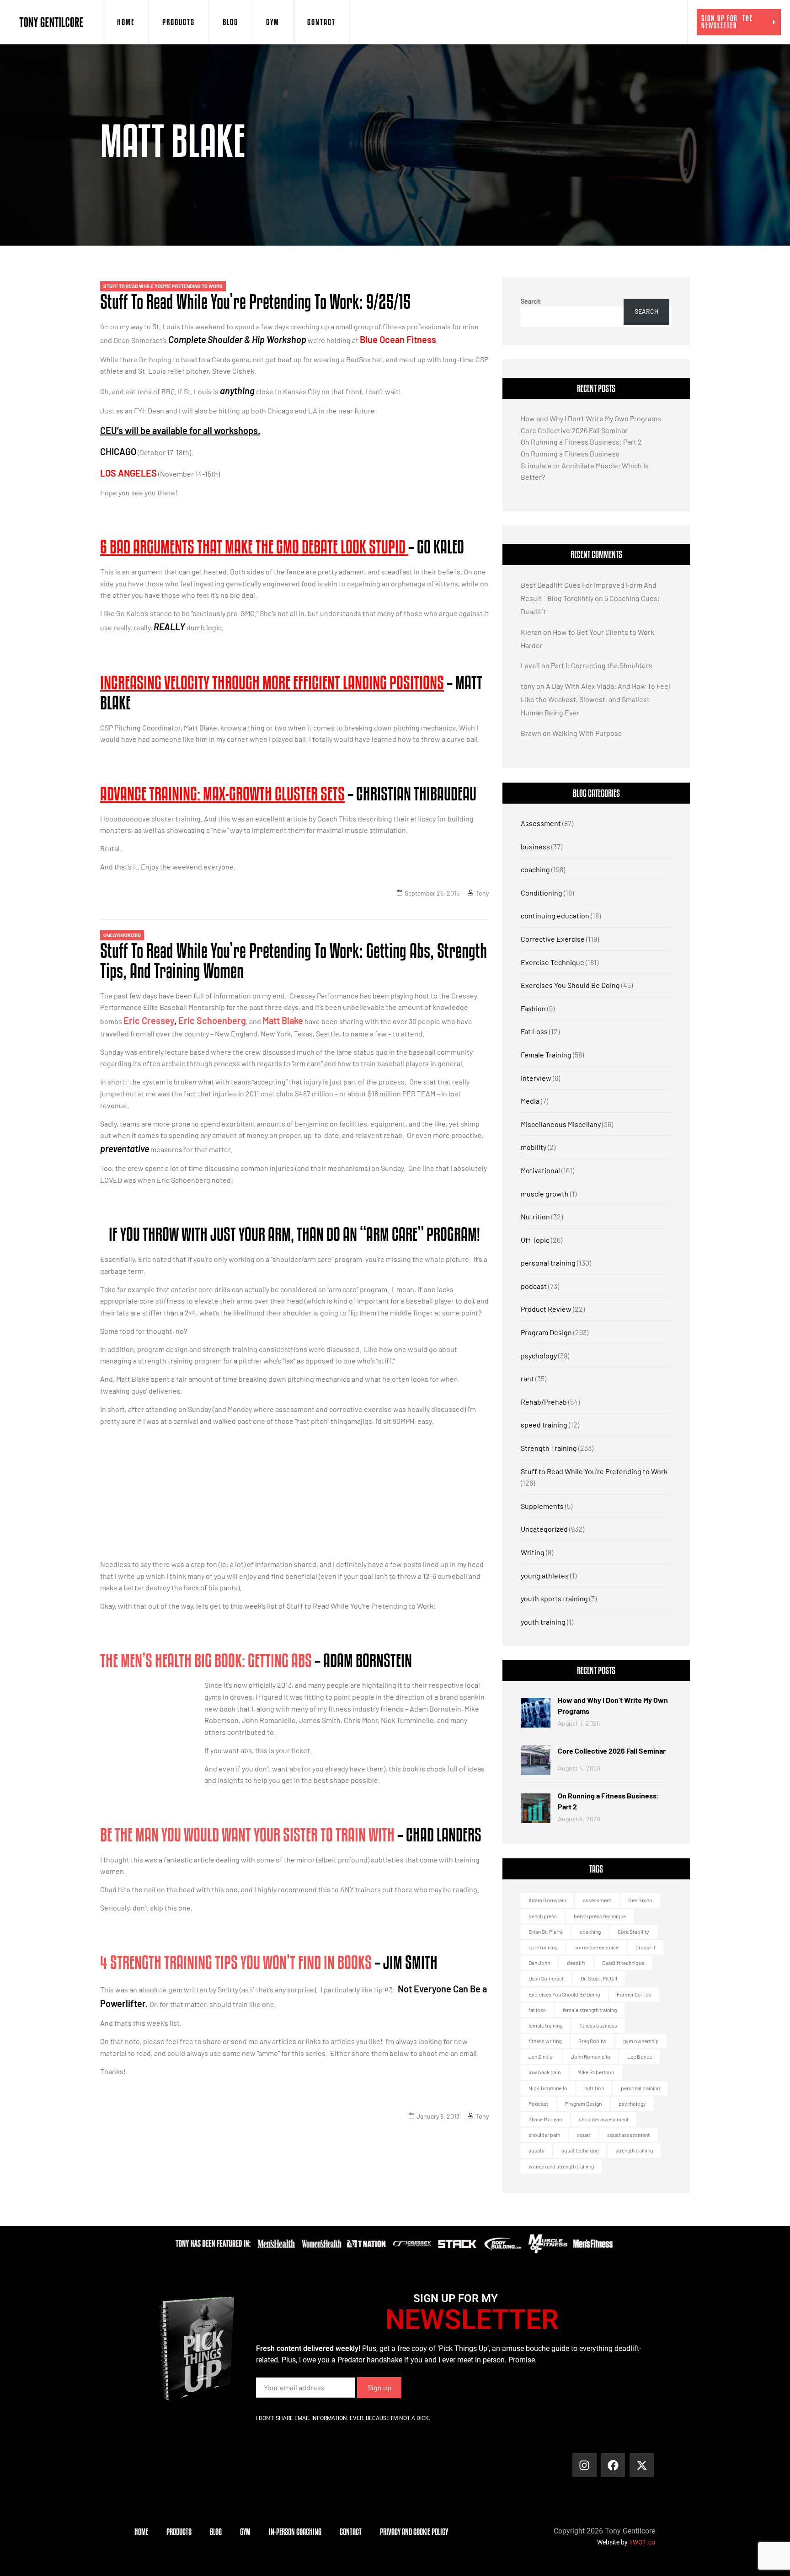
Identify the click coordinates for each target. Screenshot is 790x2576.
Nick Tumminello (548, 2088)
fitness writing (545, 2041)
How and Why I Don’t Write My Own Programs (591, 418)
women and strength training (561, 2166)
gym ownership (641, 2041)
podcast (534, 1286)
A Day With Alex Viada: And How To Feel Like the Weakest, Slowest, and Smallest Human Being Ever (595, 699)
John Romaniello (591, 2056)
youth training (543, 1622)
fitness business (598, 2025)
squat (584, 2135)
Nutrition (535, 1216)
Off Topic (535, 1240)
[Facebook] (613, 2465)
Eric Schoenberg (212, 1020)
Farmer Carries (634, 1994)
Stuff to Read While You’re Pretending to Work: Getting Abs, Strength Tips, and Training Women (294, 961)
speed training (544, 1425)
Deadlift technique (623, 1963)
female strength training (590, 2010)
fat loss (537, 2010)
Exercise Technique (552, 962)
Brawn (531, 733)
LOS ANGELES (128, 473)
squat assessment (628, 2135)
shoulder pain (544, 2135)
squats (536, 2150)
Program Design (546, 1332)
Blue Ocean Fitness (398, 339)
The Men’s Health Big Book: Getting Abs (206, 1660)
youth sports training (554, 1598)
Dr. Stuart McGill (599, 1978)
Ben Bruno (640, 1900)
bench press (543, 1916)
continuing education (555, 915)
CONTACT (321, 22)
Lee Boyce (640, 2056)
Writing (533, 1552)
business (535, 846)
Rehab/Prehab (544, 1402)
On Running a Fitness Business (570, 453)
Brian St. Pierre (546, 1932)
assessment (597, 1900)
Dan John (539, 1963)
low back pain (544, 2072)
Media (530, 1101)
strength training (634, 2150)
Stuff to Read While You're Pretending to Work (163, 286)
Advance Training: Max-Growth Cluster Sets (222, 794)
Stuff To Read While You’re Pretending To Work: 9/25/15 (255, 301)
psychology (539, 1355)
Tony (482, 893)
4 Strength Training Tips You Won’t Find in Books (236, 1962)
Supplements (542, 1506)
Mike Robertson (596, 2072)
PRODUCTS (179, 22)
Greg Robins (592, 2041)
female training (545, 2025)
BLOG (230, 22)
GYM (273, 22)
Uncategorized (122, 935)
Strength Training (549, 1448)
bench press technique (600, 1916)
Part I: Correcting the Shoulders (602, 665)
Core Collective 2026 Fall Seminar (574, 430)
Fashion (533, 1008)
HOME (126, 22)
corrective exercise (596, 1947)
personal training (548, 1263)
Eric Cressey (149, 1020)
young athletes (545, 1575)
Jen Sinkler (541, 2056)
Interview (536, 1078)
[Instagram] (584, 2465)
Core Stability (633, 1932)
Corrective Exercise (553, 939)
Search (531, 301)
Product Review (546, 1309)
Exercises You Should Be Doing (570, 985)
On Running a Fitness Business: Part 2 (581, 442)
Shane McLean (545, 2119)
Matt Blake (283, 1020)
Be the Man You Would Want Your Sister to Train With (247, 1835)
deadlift (576, 1963)
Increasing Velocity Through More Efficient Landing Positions (272, 682)
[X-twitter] (642, 2465)
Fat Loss (534, 1031)
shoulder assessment (604, 2119)
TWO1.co (642, 2542)
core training (543, 1947)
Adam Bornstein (547, 1900)
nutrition (594, 2088)
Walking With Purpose (587, 733)
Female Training (546, 1055)
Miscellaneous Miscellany (561, 1124)
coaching (535, 869)
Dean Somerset (546, 1978)
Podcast (538, 2104)
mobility (534, 1147)
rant (527, 1378)
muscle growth (545, 1194)
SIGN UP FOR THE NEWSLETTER (727, 22)
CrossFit (646, 1947)
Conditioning (542, 893)
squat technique (580, 2150)
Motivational (540, 1170)
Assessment (541, 823)
